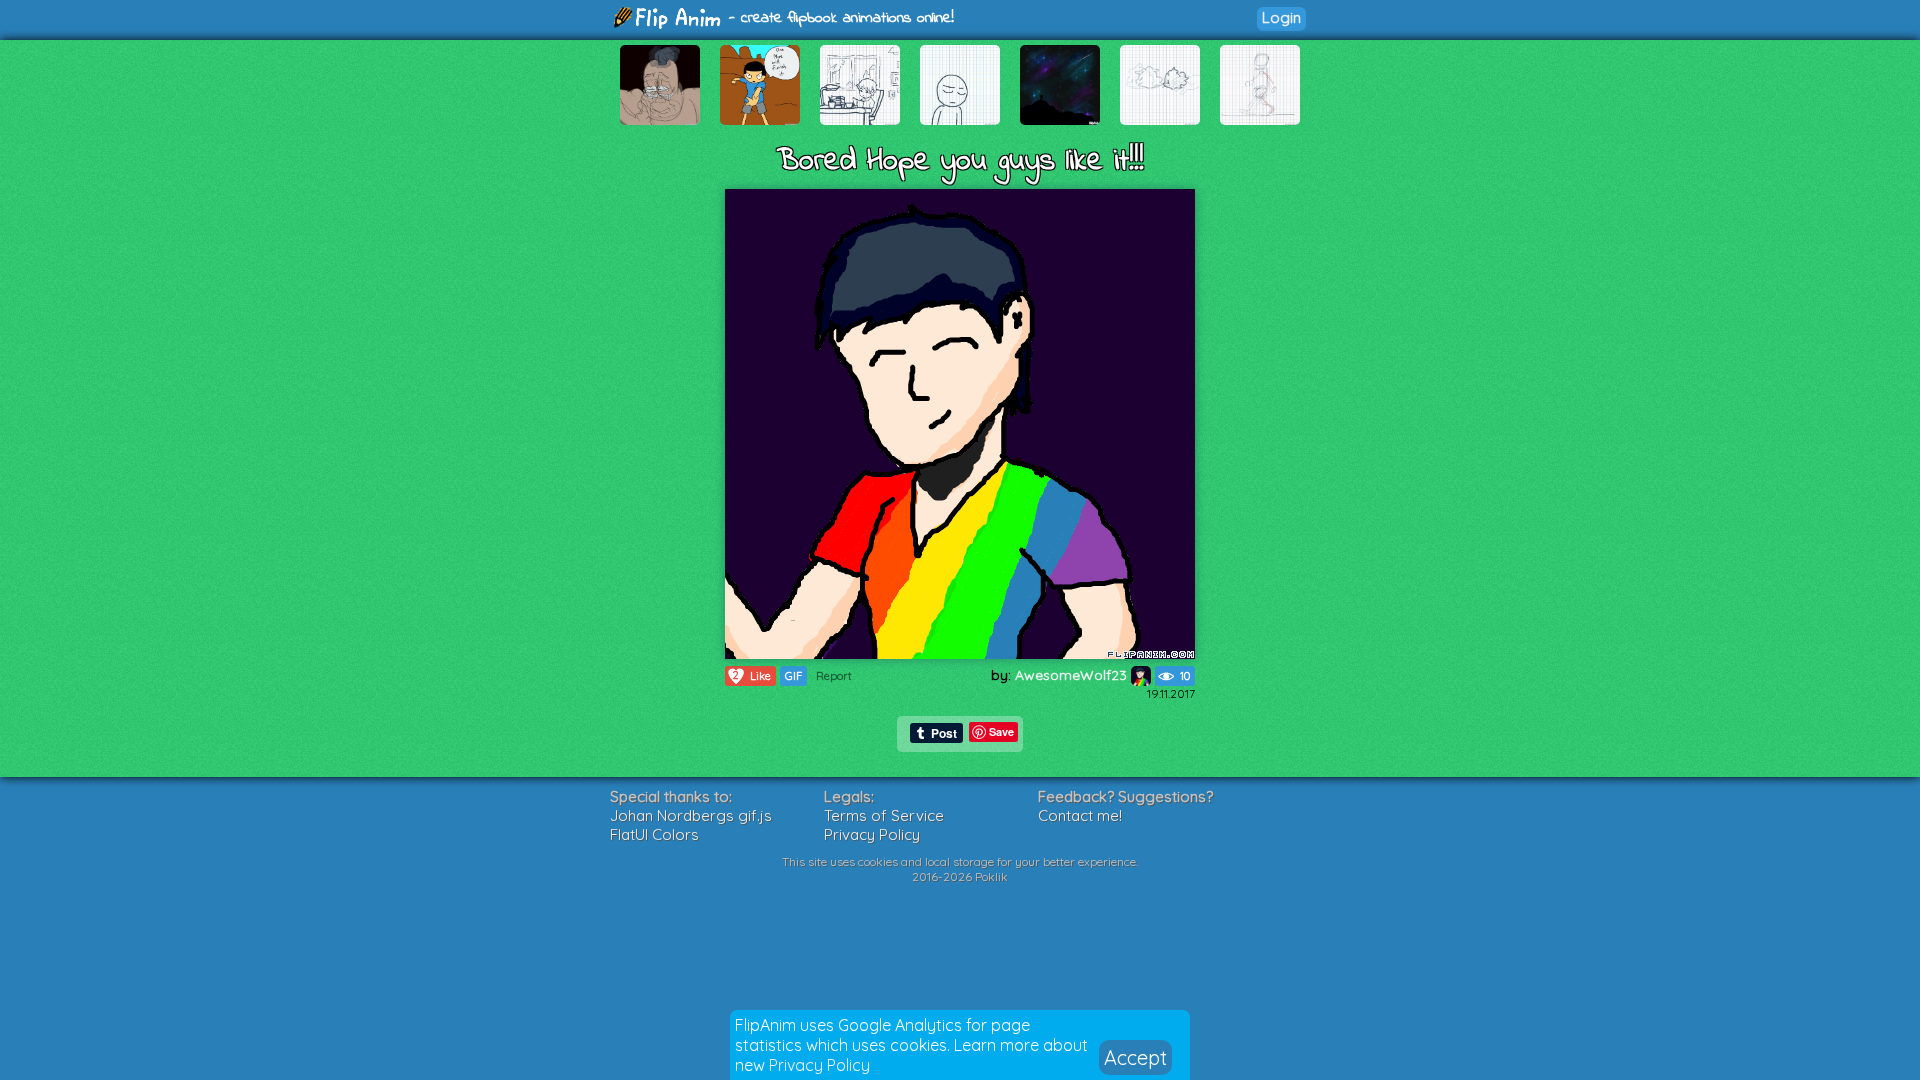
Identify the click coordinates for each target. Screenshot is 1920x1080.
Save (1001, 731)
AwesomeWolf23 (1073, 675)
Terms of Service (884, 815)
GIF (793, 676)
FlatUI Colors (654, 834)
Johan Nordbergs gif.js (691, 815)
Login (1281, 17)
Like (752, 675)
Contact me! (1080, 815)
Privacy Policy (819, 1065)
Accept (1135, 1057)
